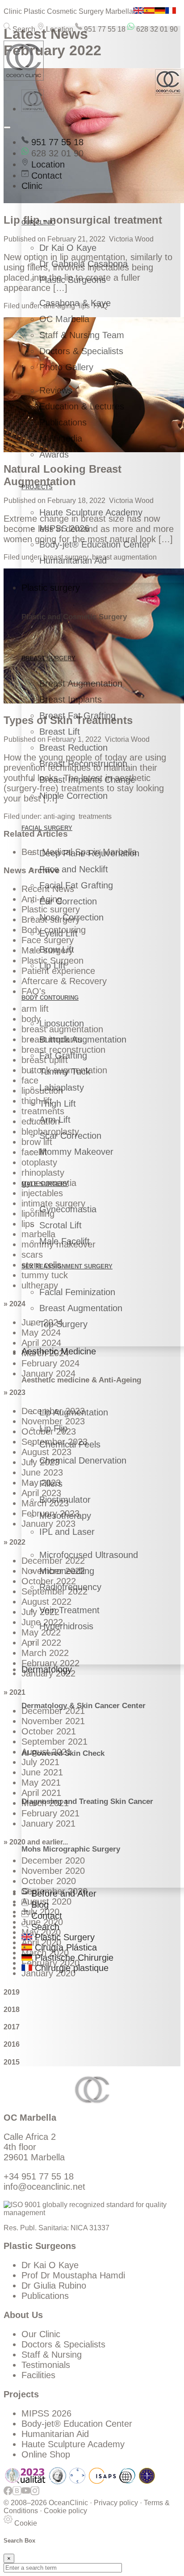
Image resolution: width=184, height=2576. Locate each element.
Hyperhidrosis (66, 1626)
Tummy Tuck (65, 1071)
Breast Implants (71, 699)
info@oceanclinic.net (44, 2187)
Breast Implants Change (87, 780)
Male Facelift (65, 1241)
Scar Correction (70, 1136)
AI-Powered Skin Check (63, 1753)
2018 (12, 2010)
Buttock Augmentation (83, 1039)
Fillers (51, 1484)
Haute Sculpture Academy (91, 512)
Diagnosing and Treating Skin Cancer (87, 1801)
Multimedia (61, 438)
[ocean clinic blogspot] (17, 2495)
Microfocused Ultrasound (89, 1555)
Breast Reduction (73, 748)
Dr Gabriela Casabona (84, 264)
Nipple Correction (73, 796)
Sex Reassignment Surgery (67, 1266)
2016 (12, 2044)
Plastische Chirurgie (73, 1958)
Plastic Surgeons (73, 280)
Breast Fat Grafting (77, 716)
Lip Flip (53, 1428)
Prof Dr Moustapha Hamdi (73, 2275)
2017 (12, 2027)
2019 (12, 1992)
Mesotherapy (65, 1516)
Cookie (25, 2523)
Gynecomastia (68, 1209)
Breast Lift (60, 732)
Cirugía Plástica (65, 1947)
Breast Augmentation (81, 683)
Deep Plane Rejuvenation (89, 853)
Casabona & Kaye (75, 303)
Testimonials (46, 2365)
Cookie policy (65, 2511)
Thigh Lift (58, 1104)
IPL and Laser (67, 1532)
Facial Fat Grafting (76, 885)
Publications (63, 422)
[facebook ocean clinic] (8, 2495)
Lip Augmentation (74, 1412)
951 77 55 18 (104, 29)
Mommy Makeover (76, 1152)
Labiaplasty (62, 1088)
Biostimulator (65, 1500)
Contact (45, 176)
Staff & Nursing (52, 2355)
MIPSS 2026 (64, 528)
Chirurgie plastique (70, 1968)
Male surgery (45, 1184)
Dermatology (47, 1669)
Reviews (56, 390)
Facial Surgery (47, 828)
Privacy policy (116, 2503)
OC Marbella (64, 319)
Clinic (32, 186)
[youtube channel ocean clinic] (26, 2495)
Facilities (38, 2375)
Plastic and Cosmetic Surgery (74, 617)
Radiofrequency (70, 1587)
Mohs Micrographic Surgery (71, 1849)
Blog (39, 1905)
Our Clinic (41, 2334)
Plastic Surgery (63, 1937)
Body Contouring (50, 998)
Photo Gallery (66, 367)
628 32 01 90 (156, 29)
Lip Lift (52, 965)
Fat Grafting (63, 1055)
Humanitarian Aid (73, 560)
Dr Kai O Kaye (68, 248)
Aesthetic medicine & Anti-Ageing (81, 1380)
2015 (12, 2062)
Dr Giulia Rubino (54, 2286)
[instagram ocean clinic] (35, 2495)
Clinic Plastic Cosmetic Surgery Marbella (68, 11)
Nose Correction (71, 917)
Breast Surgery (48, 658)
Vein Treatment (69, 1610)
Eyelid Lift (59, 933)
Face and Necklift (74, 869)
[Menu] (7, 127)
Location (59, 29)
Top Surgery (63, 1324)
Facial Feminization (77, 1292)
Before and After (63, 1893)
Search (23, 29)
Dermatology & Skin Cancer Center (84, 1706)
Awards (54, 454)
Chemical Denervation (83, 1460)
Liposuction (62, 1023)
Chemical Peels (70, 1444)
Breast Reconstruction (83, 764)
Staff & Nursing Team (82, 335)
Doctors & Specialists (81, 351)
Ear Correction (68, 901)
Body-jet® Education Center (95, 544)
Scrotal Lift (61, 1225)
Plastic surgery (51, 588)
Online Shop (46, 2454)
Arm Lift (55, 1120)
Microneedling (67, 1571)
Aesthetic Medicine (59, 1351)
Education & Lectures (82, 406)
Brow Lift (57, 949)
